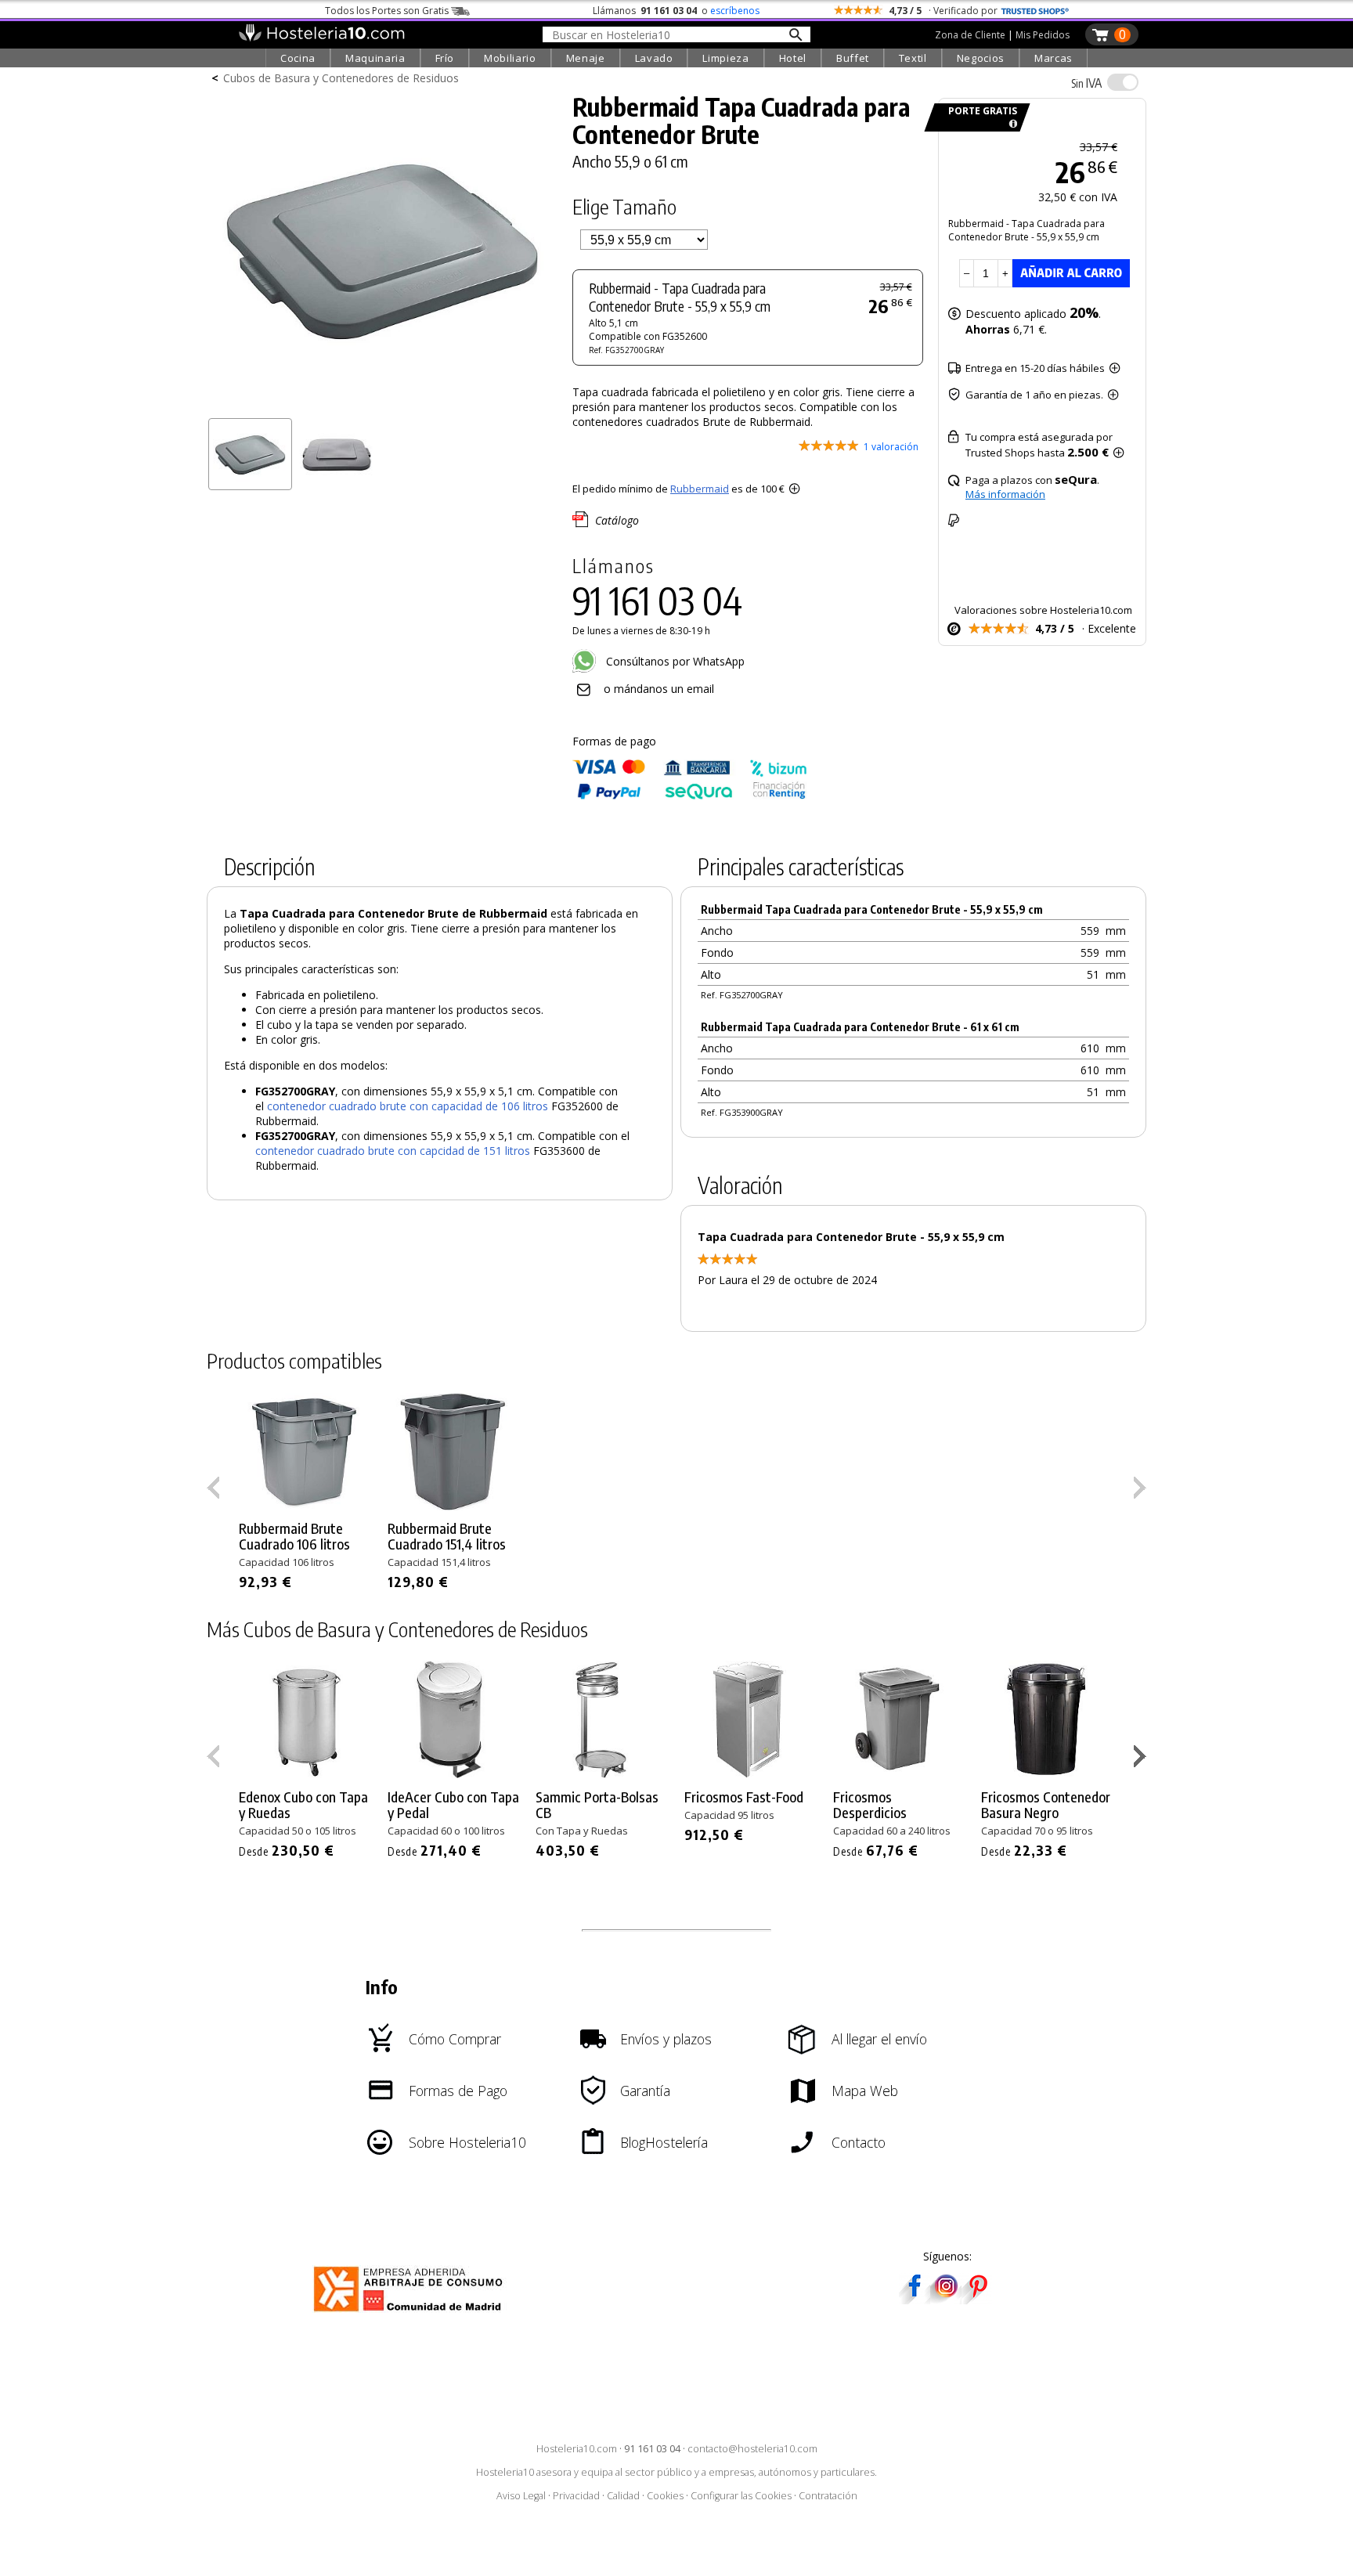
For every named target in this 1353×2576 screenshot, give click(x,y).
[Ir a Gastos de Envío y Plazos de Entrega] (1010, 124)
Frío (445, 58)
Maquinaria (375, 58)
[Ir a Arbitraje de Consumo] (411, 2314)
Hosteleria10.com (577, 2449)
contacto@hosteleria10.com (752, 2449)
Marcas (1054, 58)
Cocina (298, 58)
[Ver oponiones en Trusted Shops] (1035, 11)
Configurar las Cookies (741, 2496)
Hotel (793, 58)
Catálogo (617, 520)
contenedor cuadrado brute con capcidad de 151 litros (393, 1151)
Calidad (623, 2496)
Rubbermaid (700, 489)
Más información (1005, 494)
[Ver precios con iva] (1123, 82)
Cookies (665, 2496)
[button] (1142, 1759)
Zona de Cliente (970, 35)
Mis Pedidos (1043, 35)
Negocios (981, 58)
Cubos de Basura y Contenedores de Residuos (341, 78)
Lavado (654, 58)
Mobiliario (510, 58)
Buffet (853, 58)
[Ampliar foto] (382, 405)
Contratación (828, 2496)
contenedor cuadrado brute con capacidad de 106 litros (408, 1106)
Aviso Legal (521, 2496)
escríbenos (735, 11)
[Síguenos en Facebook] (915, 2299)
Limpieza (725, 58)
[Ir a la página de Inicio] (321, 38)
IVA (1086, 83)
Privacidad (576, 2496)
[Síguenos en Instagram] (946, 2299)
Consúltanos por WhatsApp (674, 661)
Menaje (586, 58)
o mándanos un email (659, 689)
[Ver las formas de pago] (690, 796)
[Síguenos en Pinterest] (977, 2299)
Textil (913, 58)
